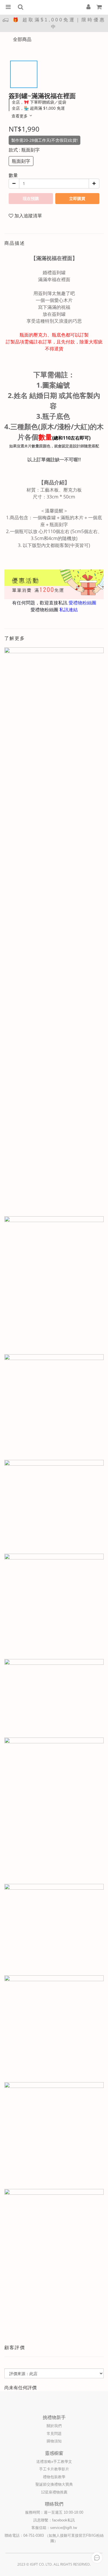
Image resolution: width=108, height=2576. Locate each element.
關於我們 (54, 2426)
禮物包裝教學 (54, 2477)
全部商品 (22, 39)
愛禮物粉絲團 (82, 603)
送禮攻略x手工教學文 (54, 2462)
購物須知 (54, 2441)
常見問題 (54, 2434)
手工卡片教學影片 (54, 2469)
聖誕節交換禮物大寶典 (54, 2484)
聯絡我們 (54, 2504)
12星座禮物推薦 (54, 2492)
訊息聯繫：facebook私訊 (54, 2520)
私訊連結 (69, 610)
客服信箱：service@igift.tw (54, 2528)
